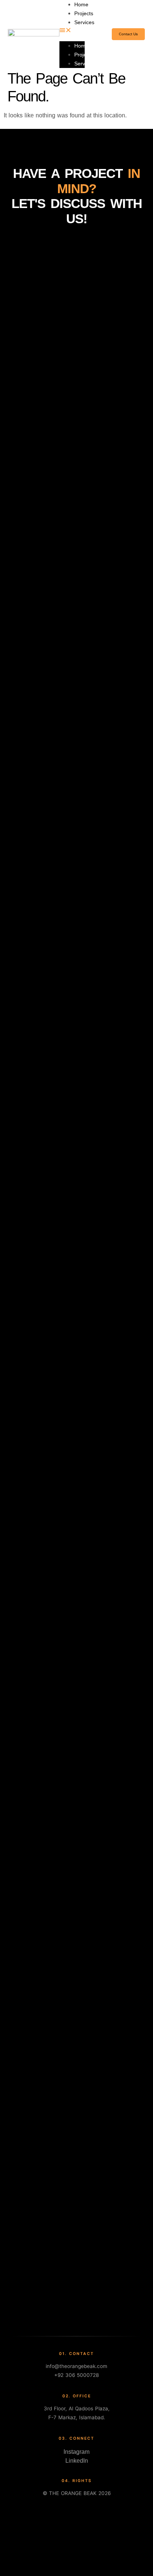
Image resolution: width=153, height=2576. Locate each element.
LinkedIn (77, 2461)
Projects (84, 13)
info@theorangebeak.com (76, 2366)
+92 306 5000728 (76, 2375)
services (84, 22)
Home (81, 46)
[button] (72, 31)
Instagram (76, 2452)
